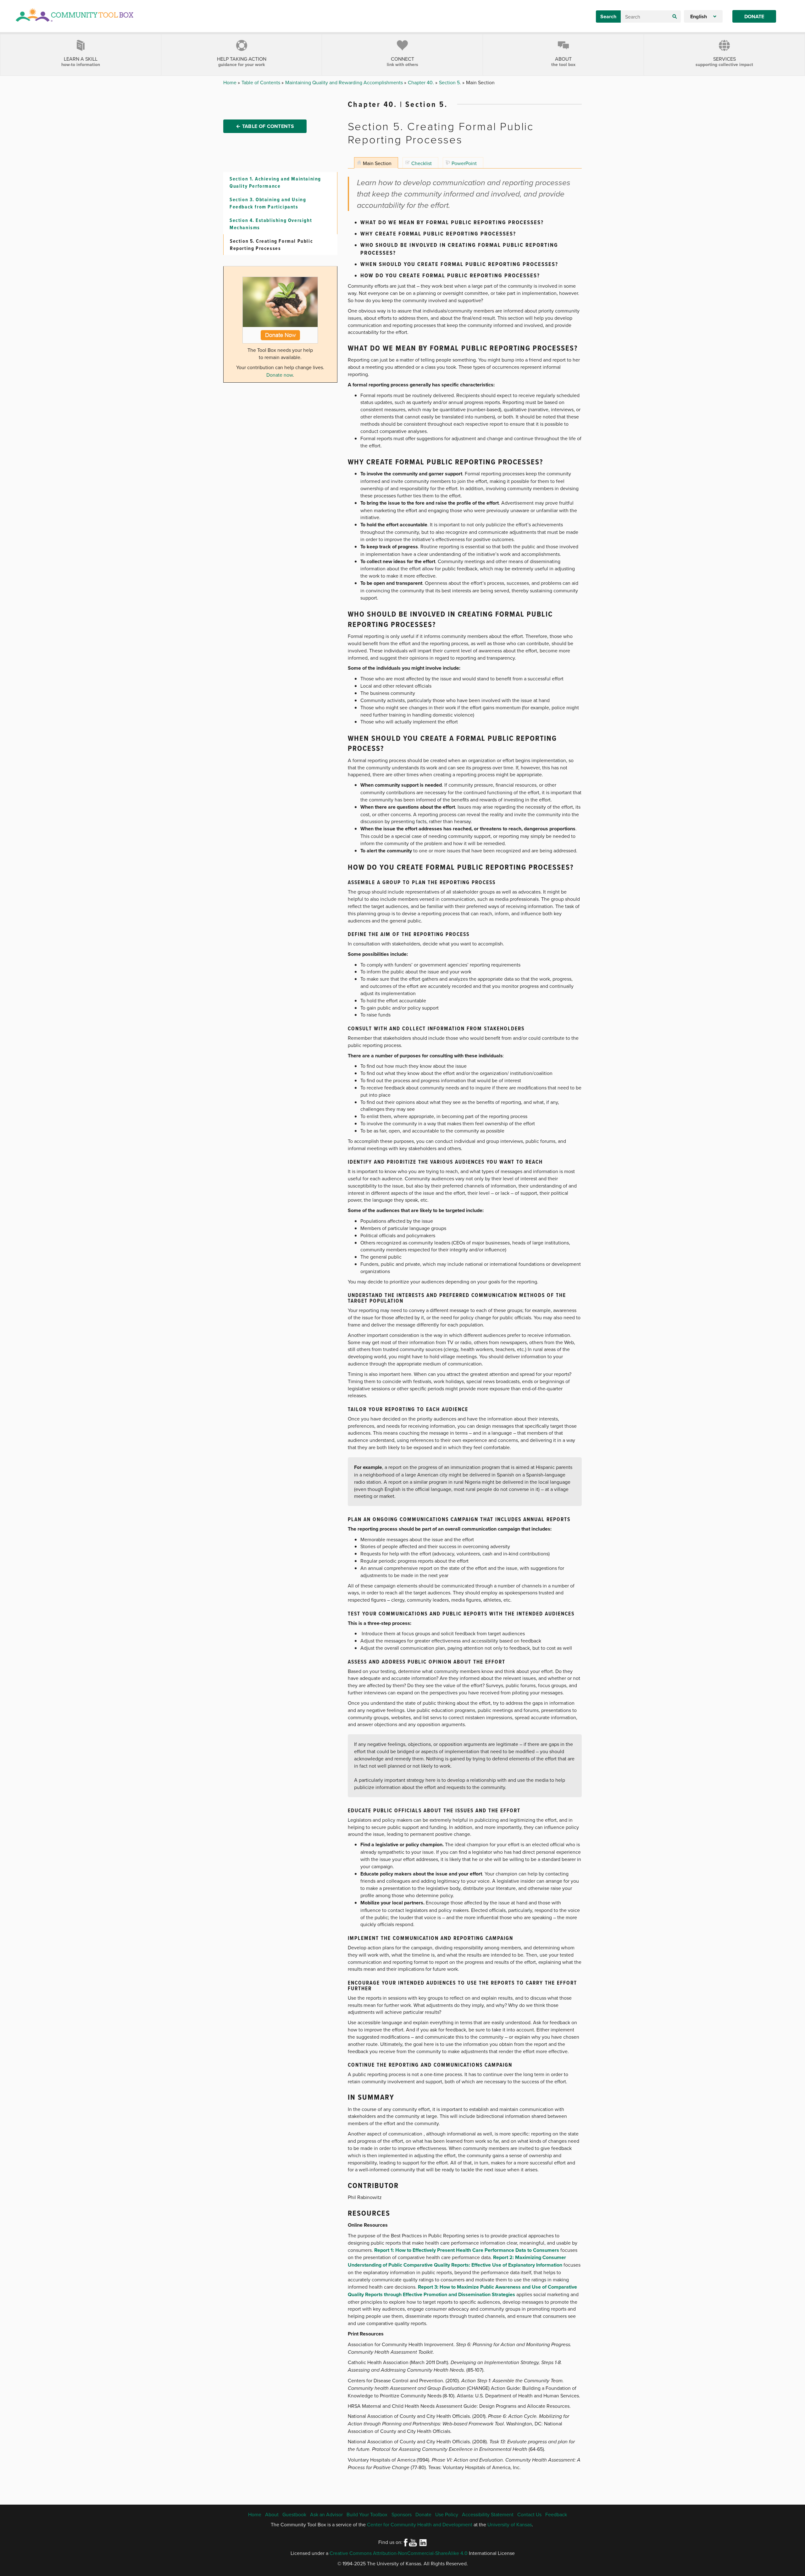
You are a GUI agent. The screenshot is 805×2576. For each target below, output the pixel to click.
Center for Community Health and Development (420, 2524)
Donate (754, 17)
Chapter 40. (422, 82)
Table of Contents (261, 82)
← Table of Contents (265, 126)
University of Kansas (510, 2524)
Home (230, 82)
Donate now (280, 375)
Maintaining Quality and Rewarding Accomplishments (345, 82)
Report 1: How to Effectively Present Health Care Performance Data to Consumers (467, 2250)
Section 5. (451, 82)
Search (608, 17)
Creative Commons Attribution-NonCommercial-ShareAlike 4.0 (399, 2553)
